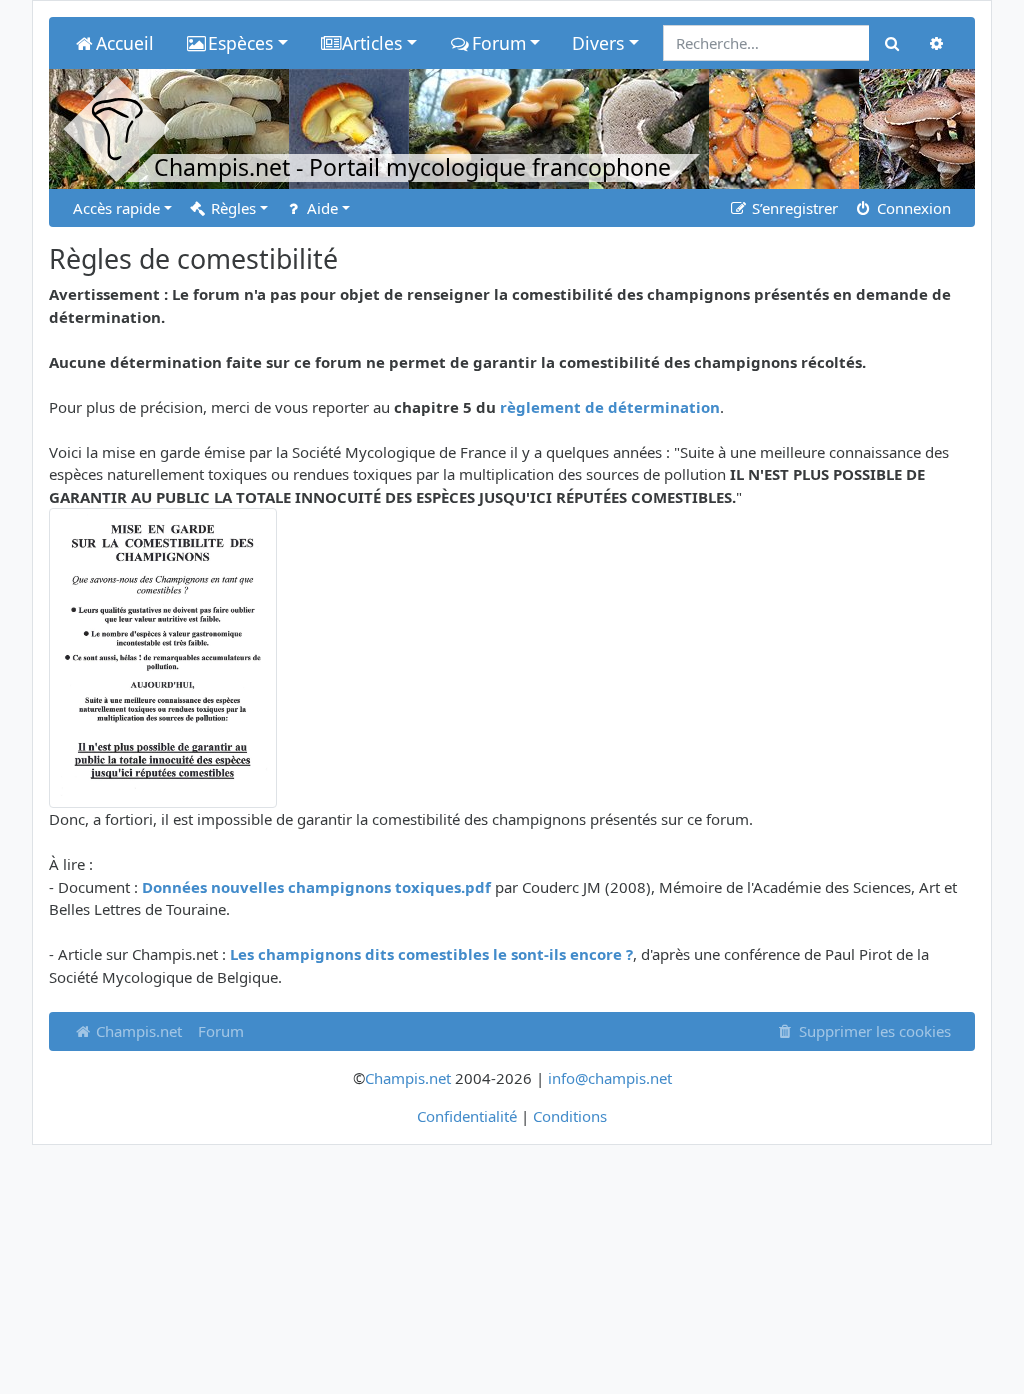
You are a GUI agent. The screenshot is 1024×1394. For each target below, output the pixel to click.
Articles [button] (372, 43)
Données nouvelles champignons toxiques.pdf (316, 887)
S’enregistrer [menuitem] (793, 208)
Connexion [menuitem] (912, 208)
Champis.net (137, 1031)
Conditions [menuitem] (570, 1116)
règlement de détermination (610, 407)
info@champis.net (610, 1078)
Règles (231, 208)
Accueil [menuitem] (125, 43)
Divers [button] (598, 43)
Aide (320, 208)
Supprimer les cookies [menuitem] (873, 1031)
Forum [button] (499, 43)
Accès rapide (116, 208)
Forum (221, 1031)
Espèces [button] (240, 43)
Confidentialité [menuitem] (467, 1116)
